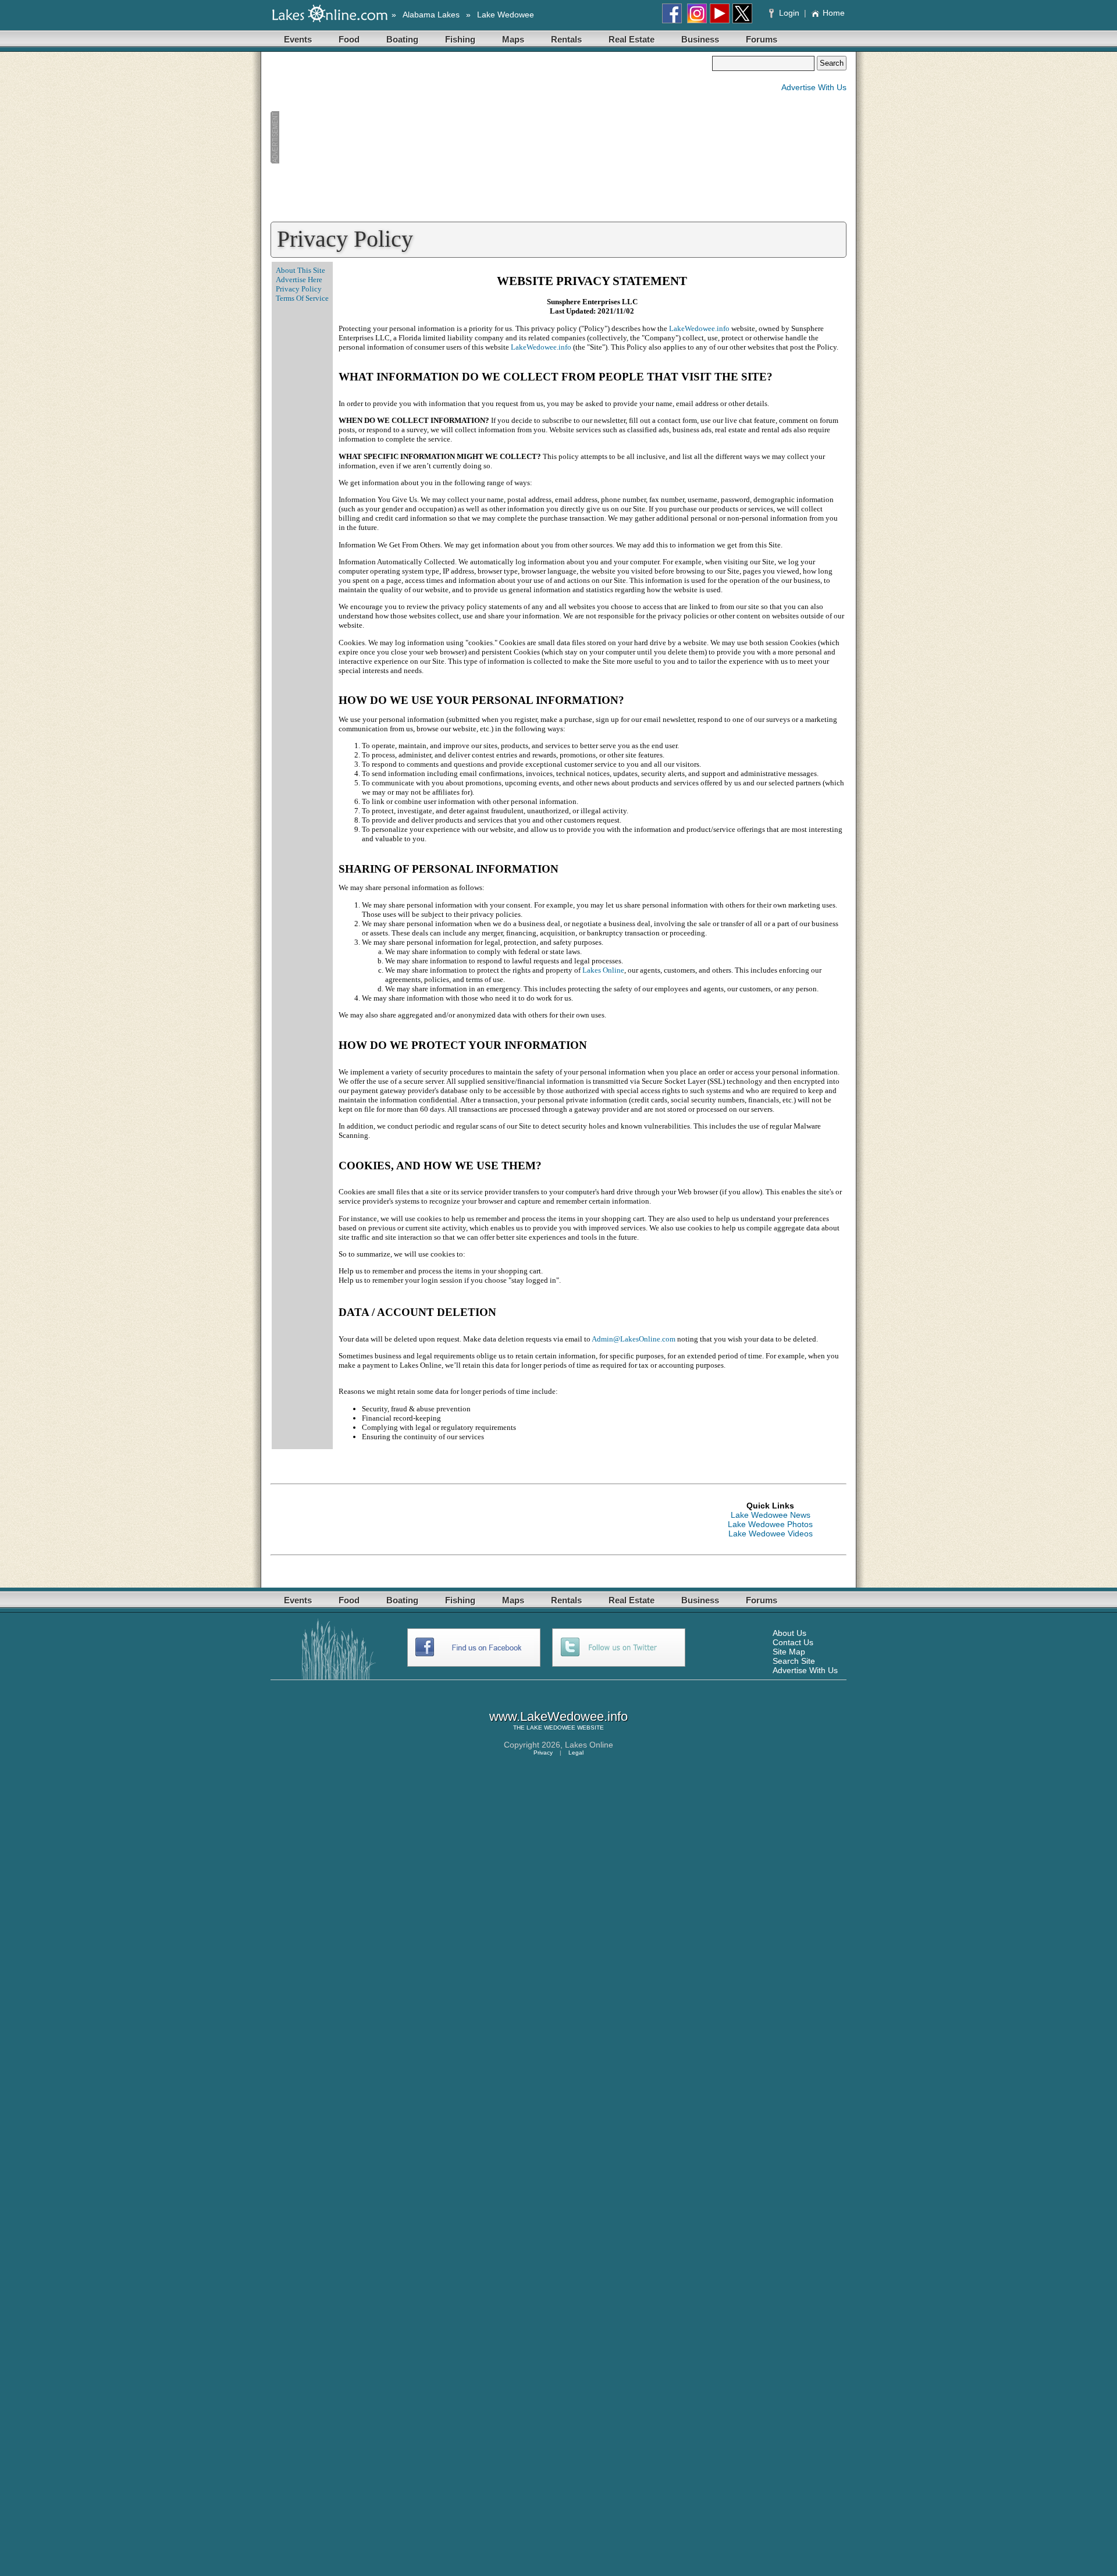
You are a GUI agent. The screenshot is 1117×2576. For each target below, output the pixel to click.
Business (700, 39)
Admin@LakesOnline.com (634, 1339)
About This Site (300, 270)
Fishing (460, 39)
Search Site (794, 1661)
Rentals (566, 39)
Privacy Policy (299, 289)
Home (834, 13)
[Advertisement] (491, 137)
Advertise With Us (814, 87)
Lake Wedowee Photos (770, 1524)
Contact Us (793, 1642)
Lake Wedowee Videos (771, 1533)
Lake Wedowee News (771, 1515)
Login (789, 13)
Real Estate (632, 39)
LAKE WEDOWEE (551, 1728)
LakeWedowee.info (699, 328)
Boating (402, 39)
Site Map (789, 1652)
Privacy (543, 1753)
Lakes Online (603, 970)
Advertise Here (299, 280)
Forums (762, 39)
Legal (576, 1753)
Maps (513, 39)
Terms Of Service (302, 298)
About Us (789, 1633)
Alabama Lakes (431, 15)
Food (349, 39)
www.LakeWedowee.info (558, 1716)
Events (298, 39)
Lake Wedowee (506, 15)
